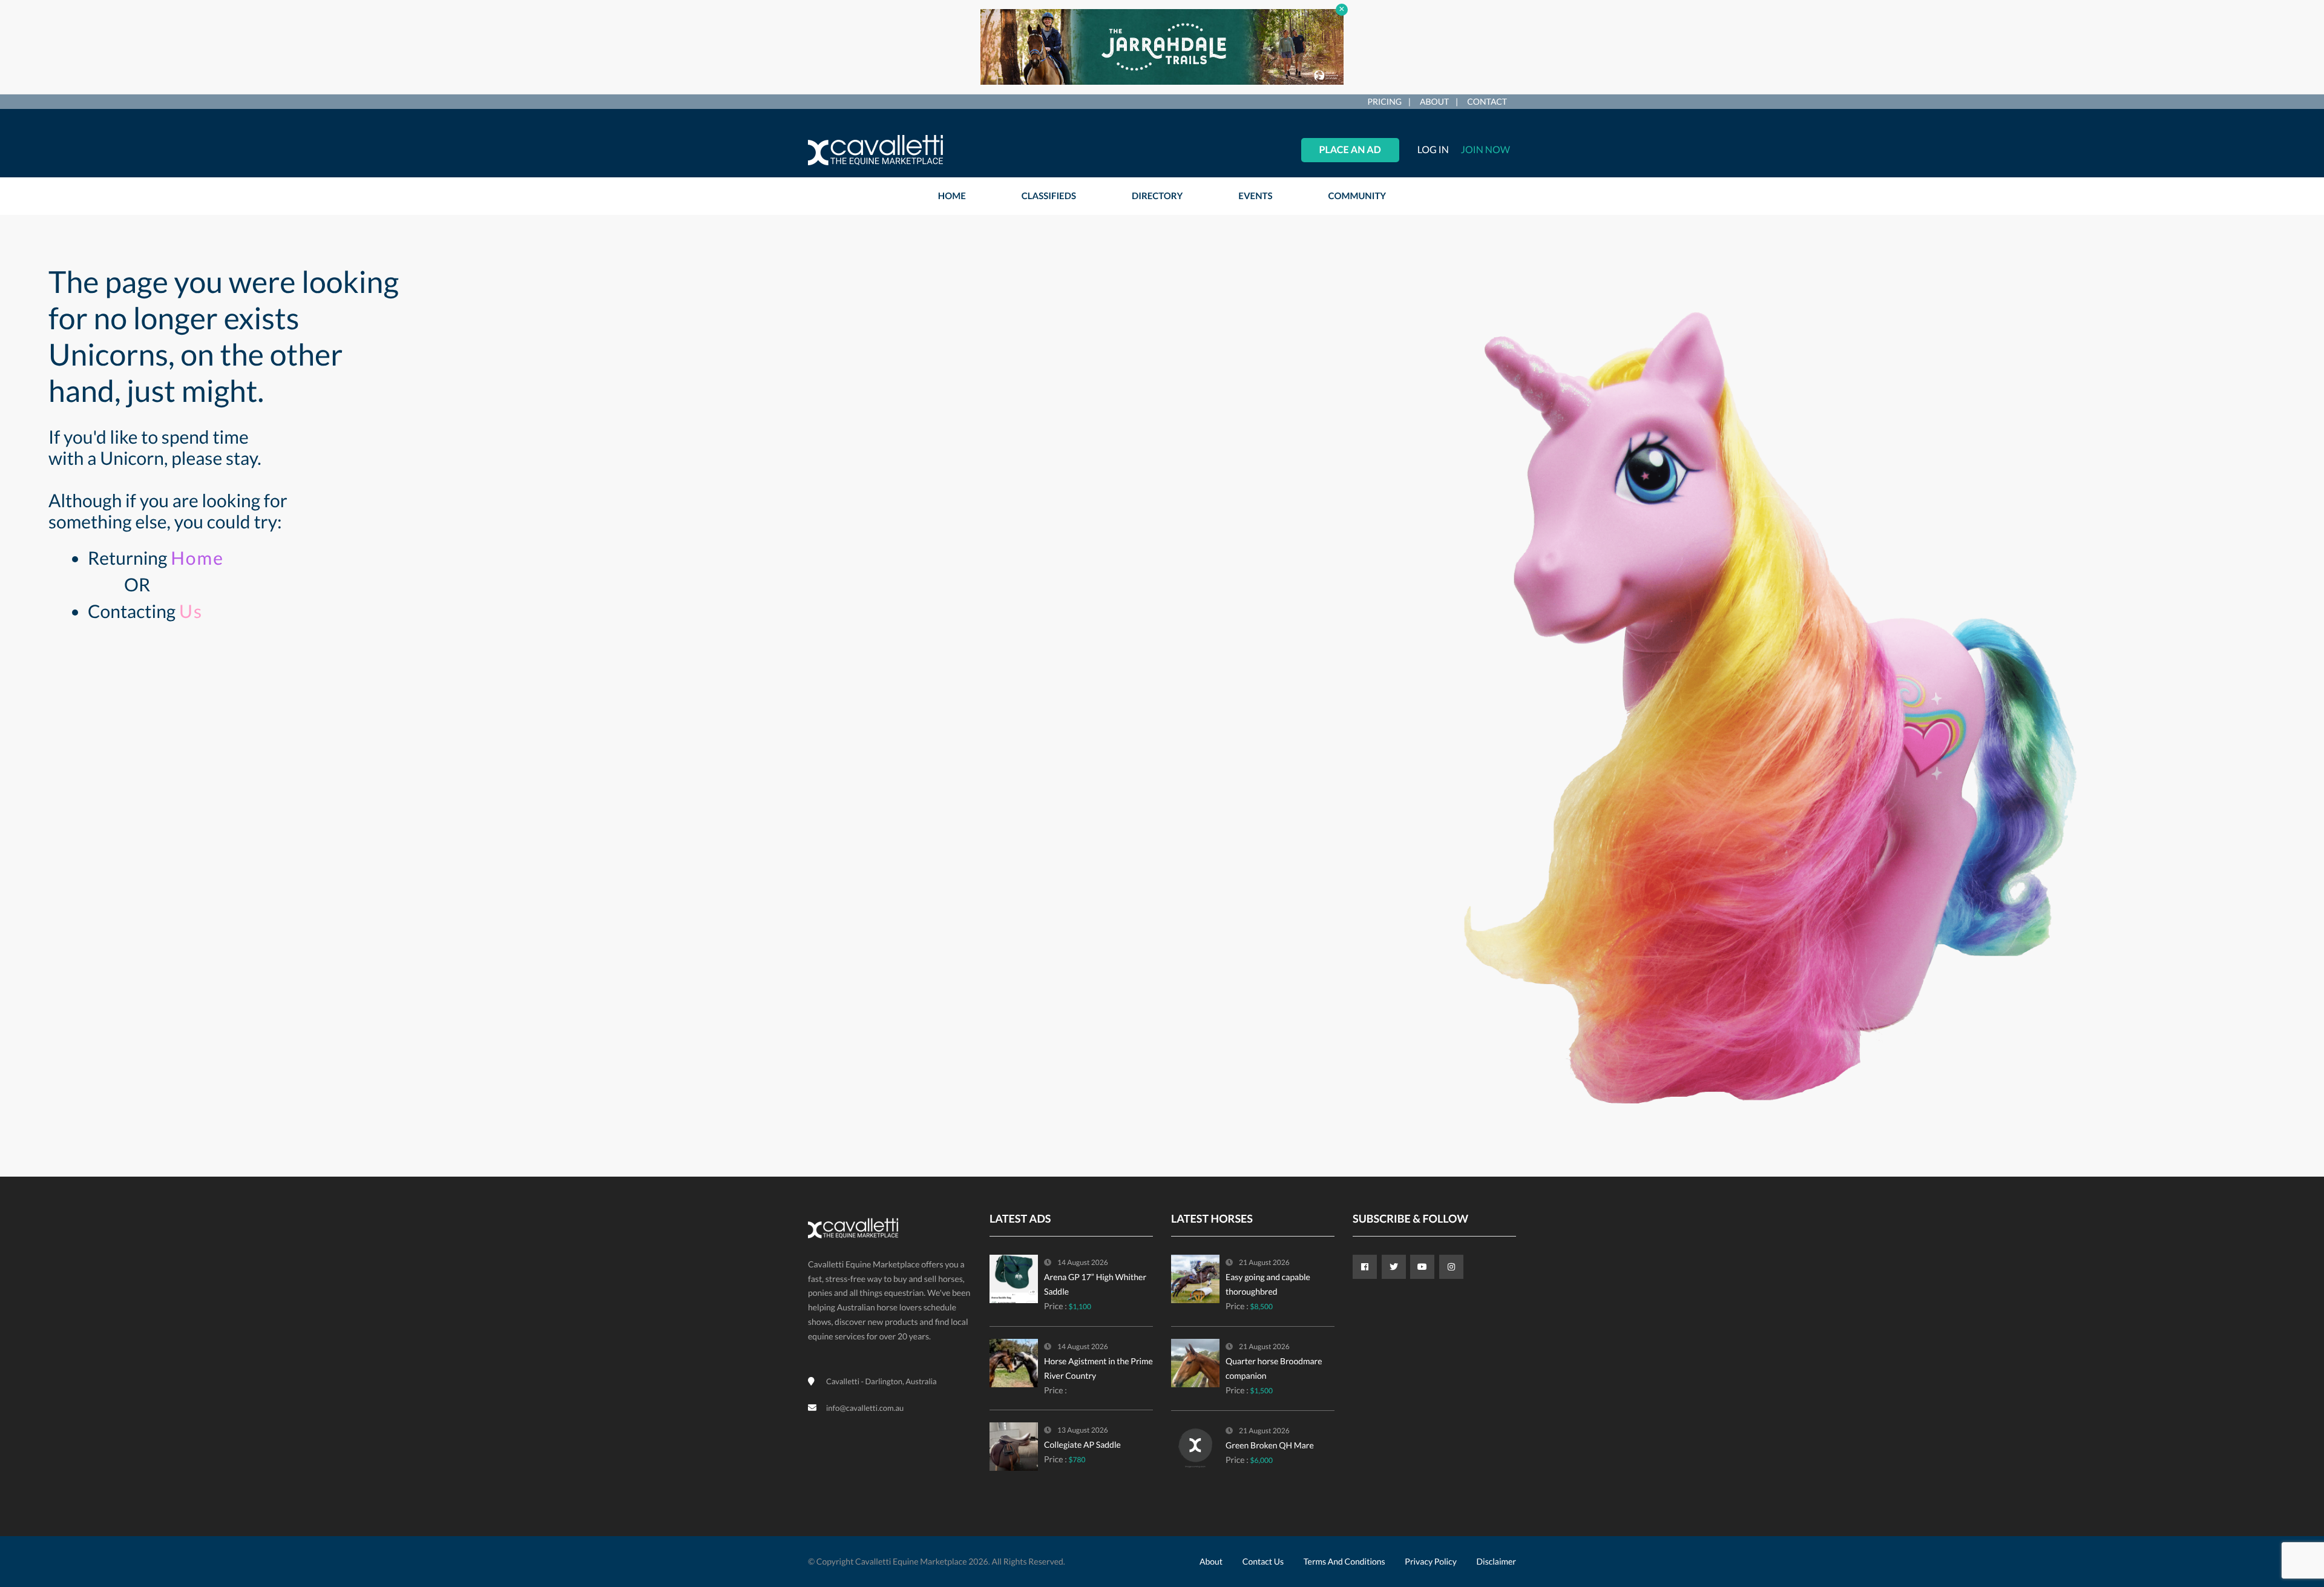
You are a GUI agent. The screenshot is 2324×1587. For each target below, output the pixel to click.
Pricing (1384, 101)
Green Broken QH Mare (1270, 1445)
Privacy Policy (1430, 1561)
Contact (1487, 101)
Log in (1433, 150)
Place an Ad (1350, 150)
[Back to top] (2285, 1511)
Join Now (1485, 150)
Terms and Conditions (1344, 1561)
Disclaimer (1496, 1561)
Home (197, 558)
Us (191, 611)
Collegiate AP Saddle (1082, 1444)
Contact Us (1263, 1561)
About (1434, 101)
